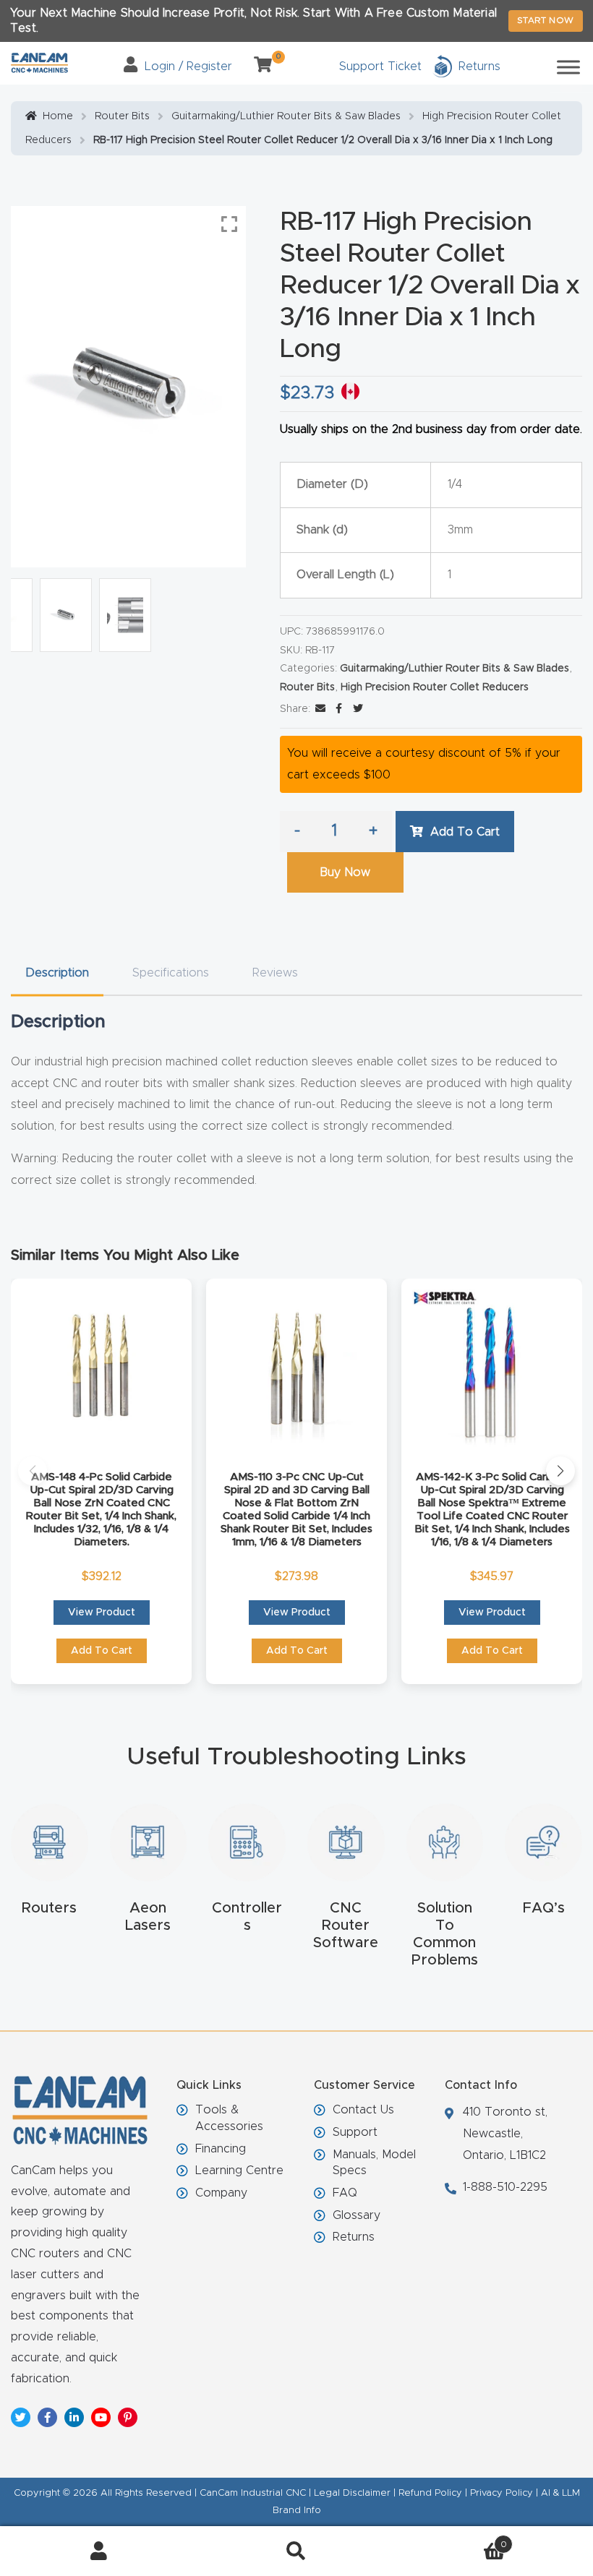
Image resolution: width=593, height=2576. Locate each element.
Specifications (171, 973)
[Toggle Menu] (568, 67)
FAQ (345, 2193)
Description (57, 973)
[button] (33, 1471)
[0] (257, 66)
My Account (99, 2551)
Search (296, 2551)
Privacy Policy (502, 2493)
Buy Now (345, 872)
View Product (102, 1613)
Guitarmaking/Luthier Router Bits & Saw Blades (286, 116)
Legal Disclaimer (352, 2493)
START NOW (546, 20)
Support (355, 2132)
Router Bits (122, 116)
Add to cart (465, 832)
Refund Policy (430, 2493)
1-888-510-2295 (505, 2187)
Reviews (275, 973)
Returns (354, 2237)
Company (221, 2193)
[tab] (57, 973)
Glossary (357, 2215)
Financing (221, 2149)
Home (58, 116)
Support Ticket (380, 66)
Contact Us (363, 2110)
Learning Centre (239, 2171)
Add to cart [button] (102, 1651)
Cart (451, 2540)
